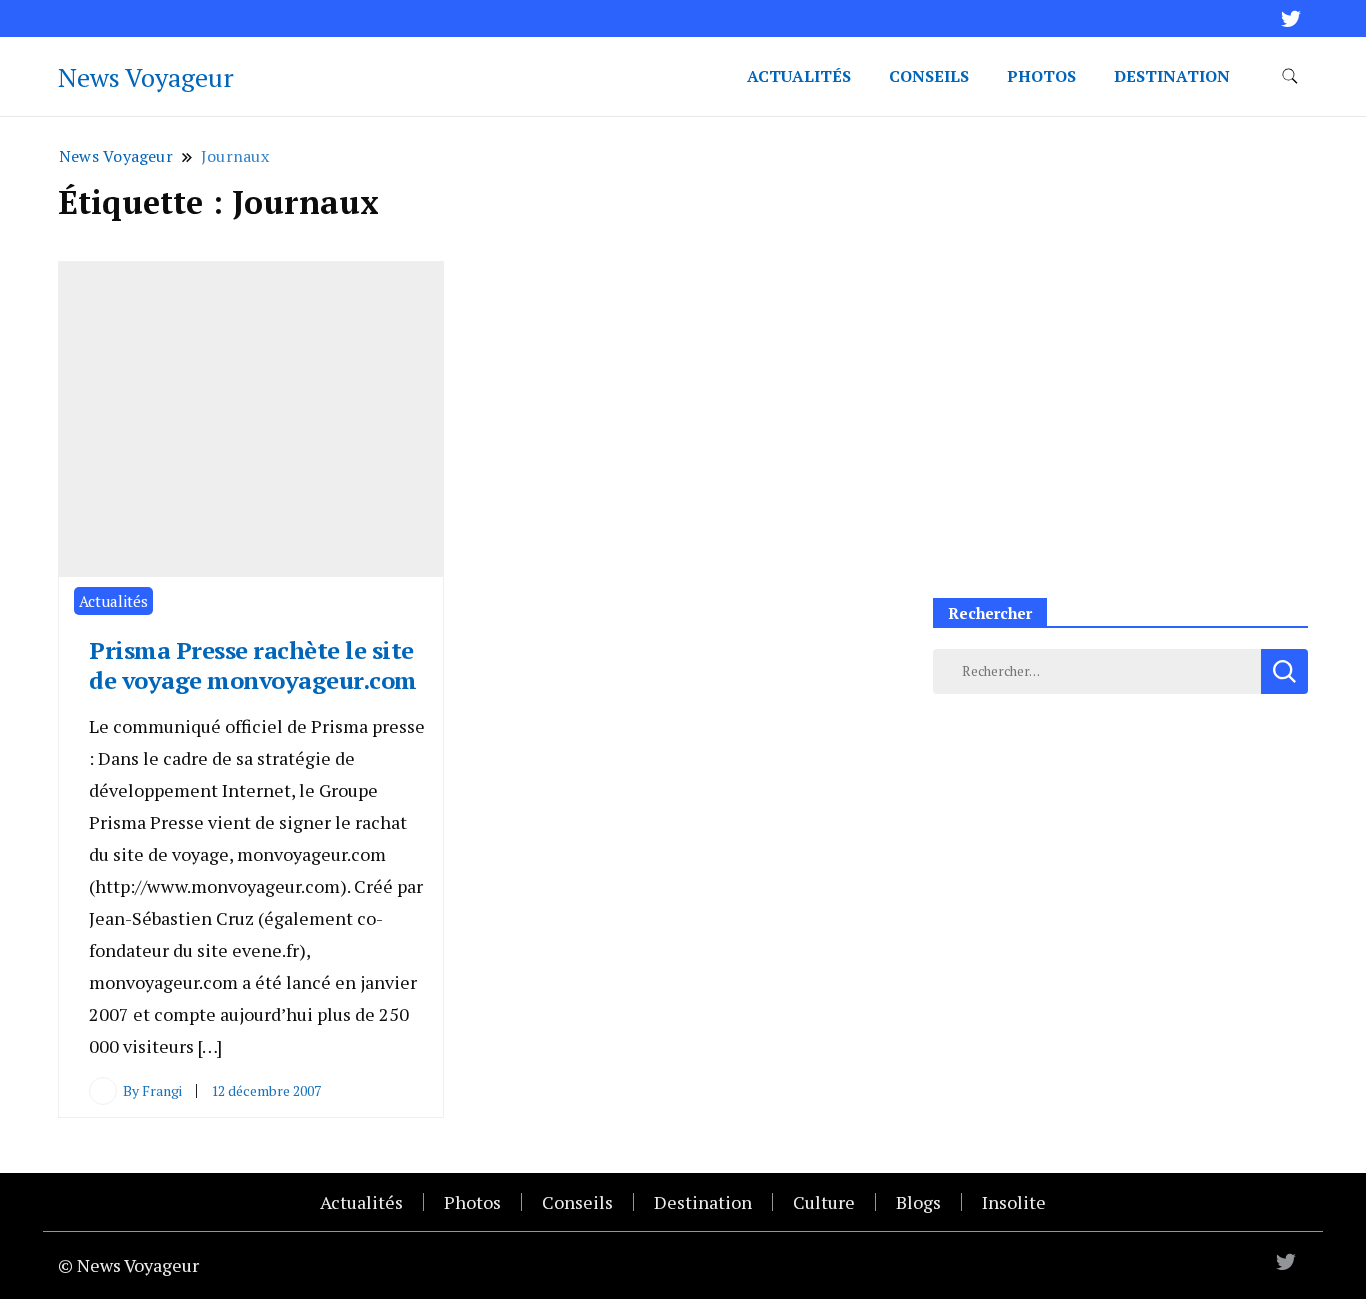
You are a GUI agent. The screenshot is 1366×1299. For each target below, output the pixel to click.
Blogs (918, 1202)
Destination (1172, 76)
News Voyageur (146, 77)
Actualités (799, 76)
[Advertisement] (1120, 426)
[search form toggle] (1290, 76)
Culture (824, 1202)
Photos (1041, 76)
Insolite (1014, 1202)
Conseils (929, 76)
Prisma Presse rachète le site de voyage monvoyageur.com (253, 665)
